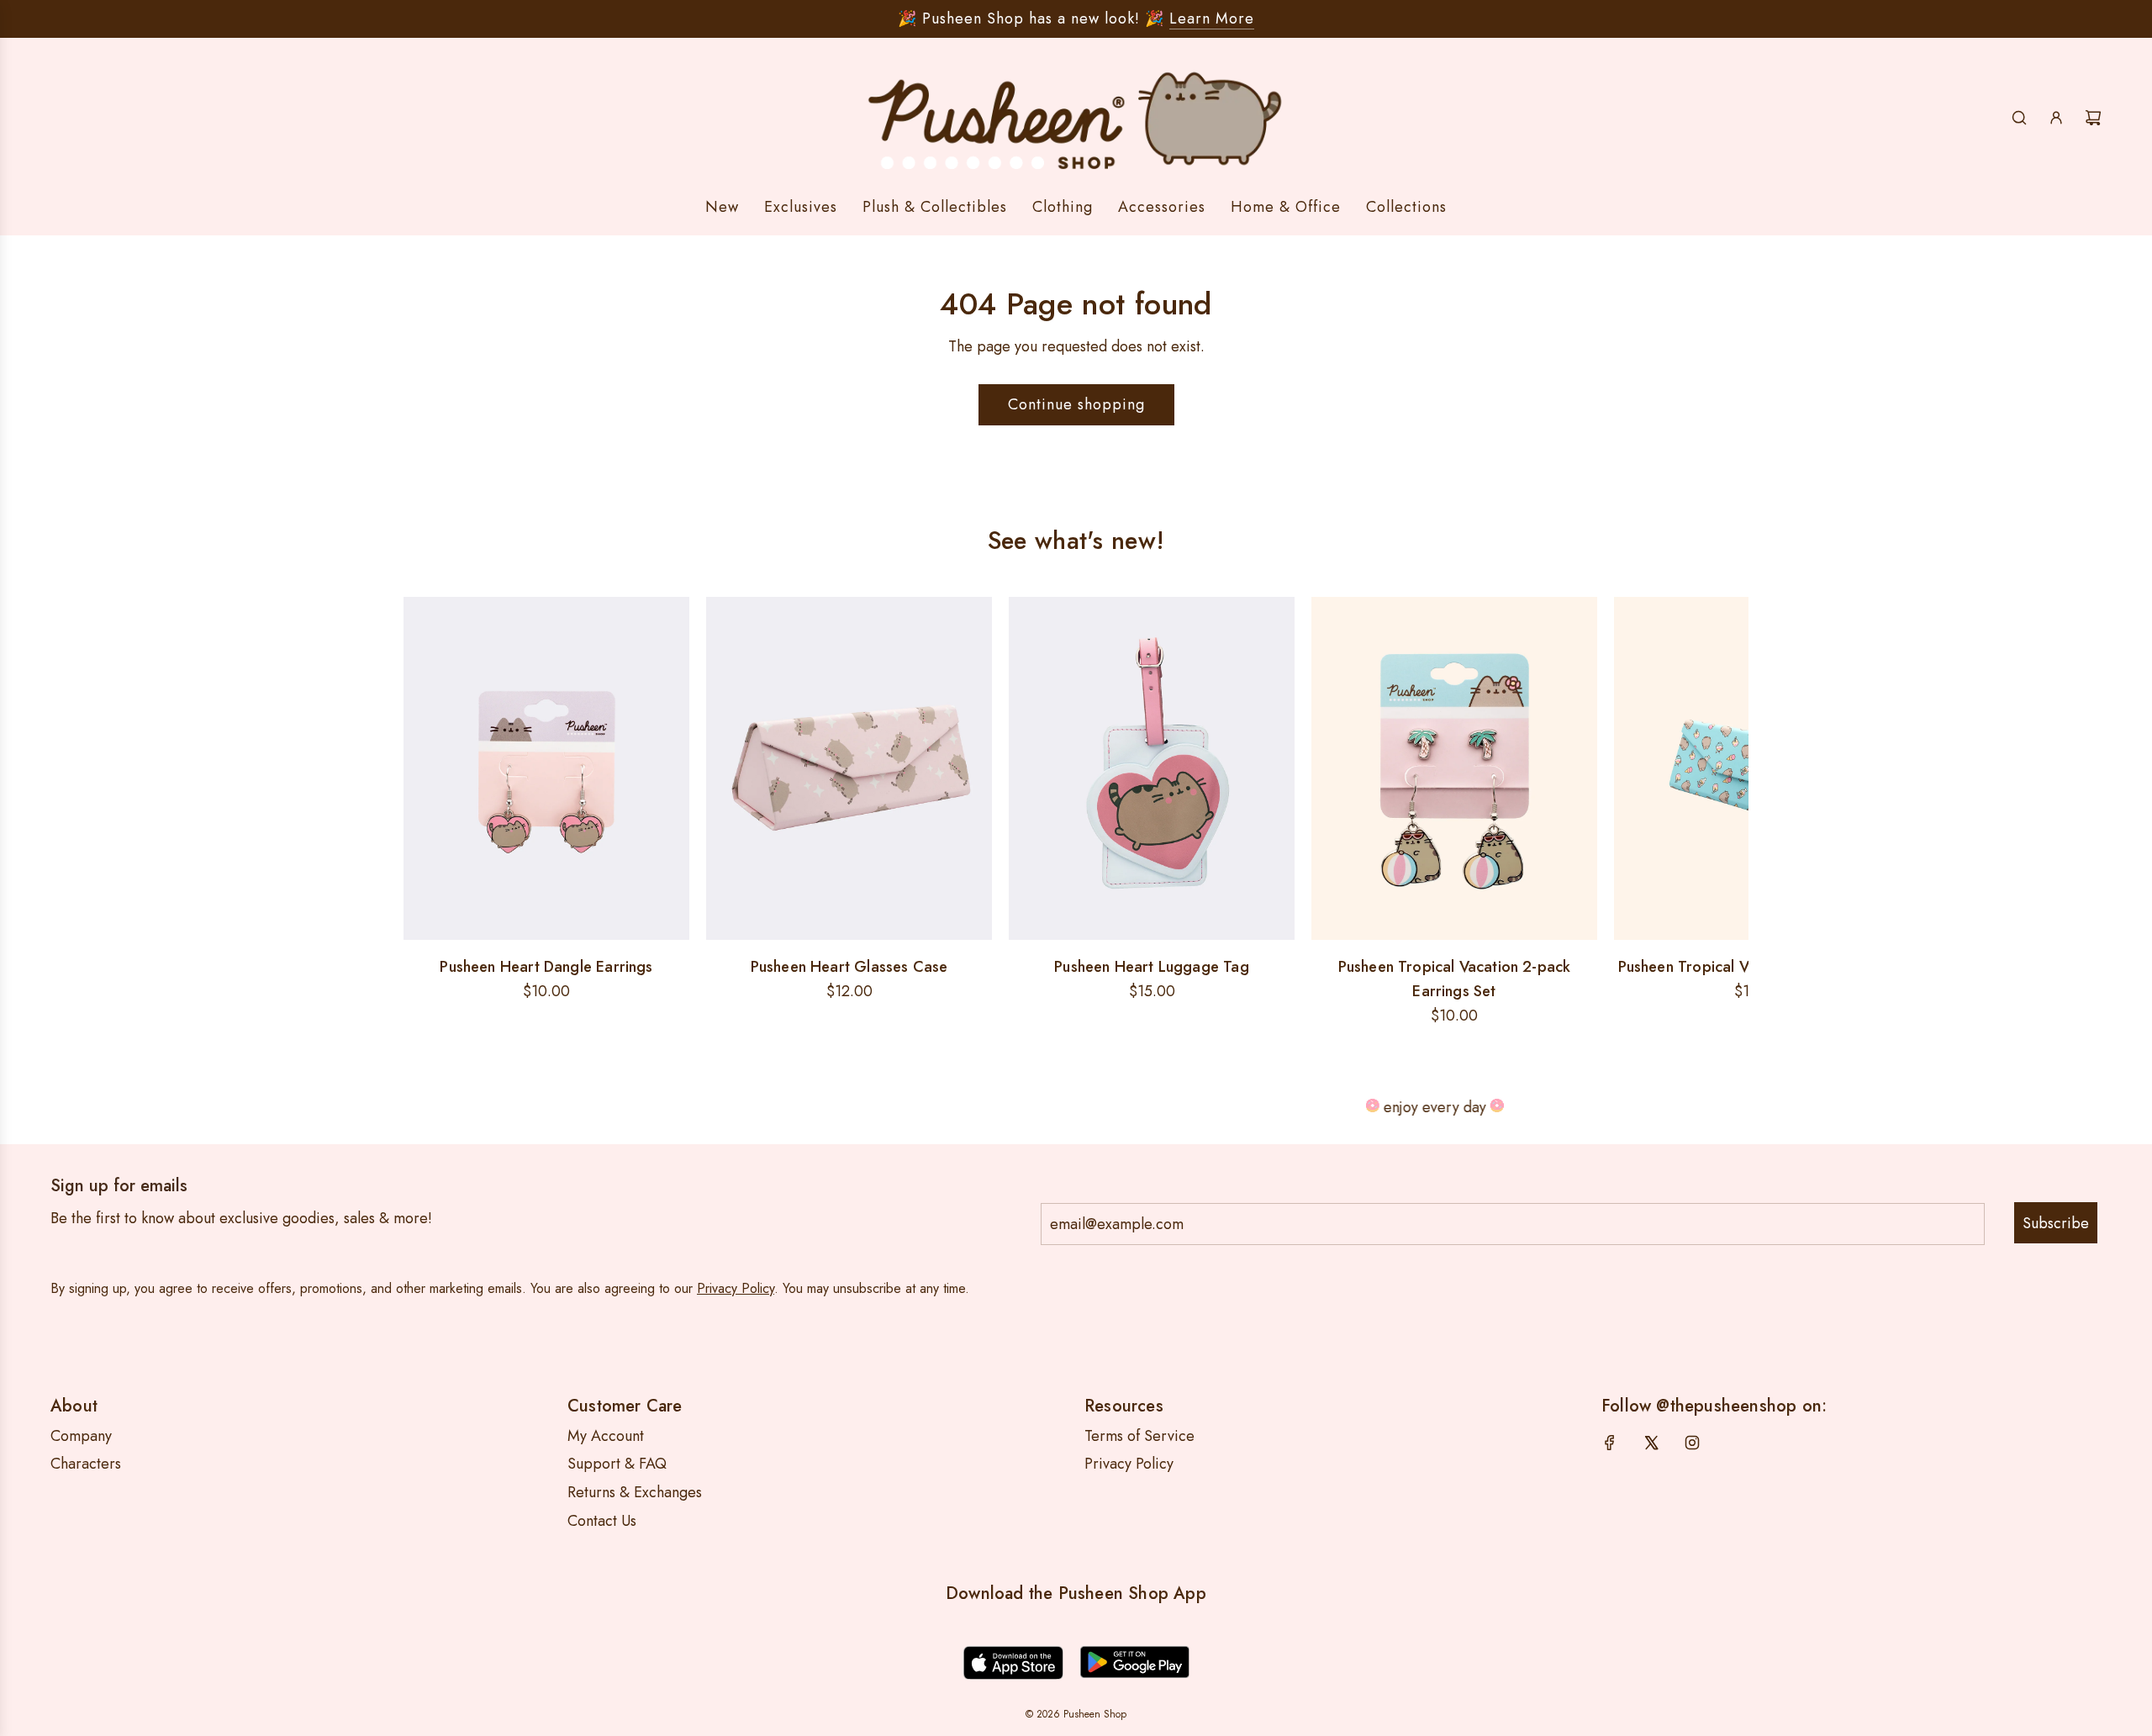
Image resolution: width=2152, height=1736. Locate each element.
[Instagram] (1692, 1443)
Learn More (1212, 18)
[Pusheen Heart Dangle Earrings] (546, 768)
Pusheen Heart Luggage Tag (1152, 967)
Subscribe (2056, 1223)
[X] (1651, 1443)
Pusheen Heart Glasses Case (849, 967)
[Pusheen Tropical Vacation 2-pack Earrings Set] (1454, 768)
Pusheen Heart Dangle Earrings (546, 967)
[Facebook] (1610, 1443)
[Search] (2019, 118)
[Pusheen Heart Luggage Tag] (1152, 768)
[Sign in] (2056, 118)
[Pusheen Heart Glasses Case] (849, 768)
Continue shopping (1076, 404)
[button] (422, 813)
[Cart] (2093, 118)
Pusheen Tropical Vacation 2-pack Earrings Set (1455, 979)
